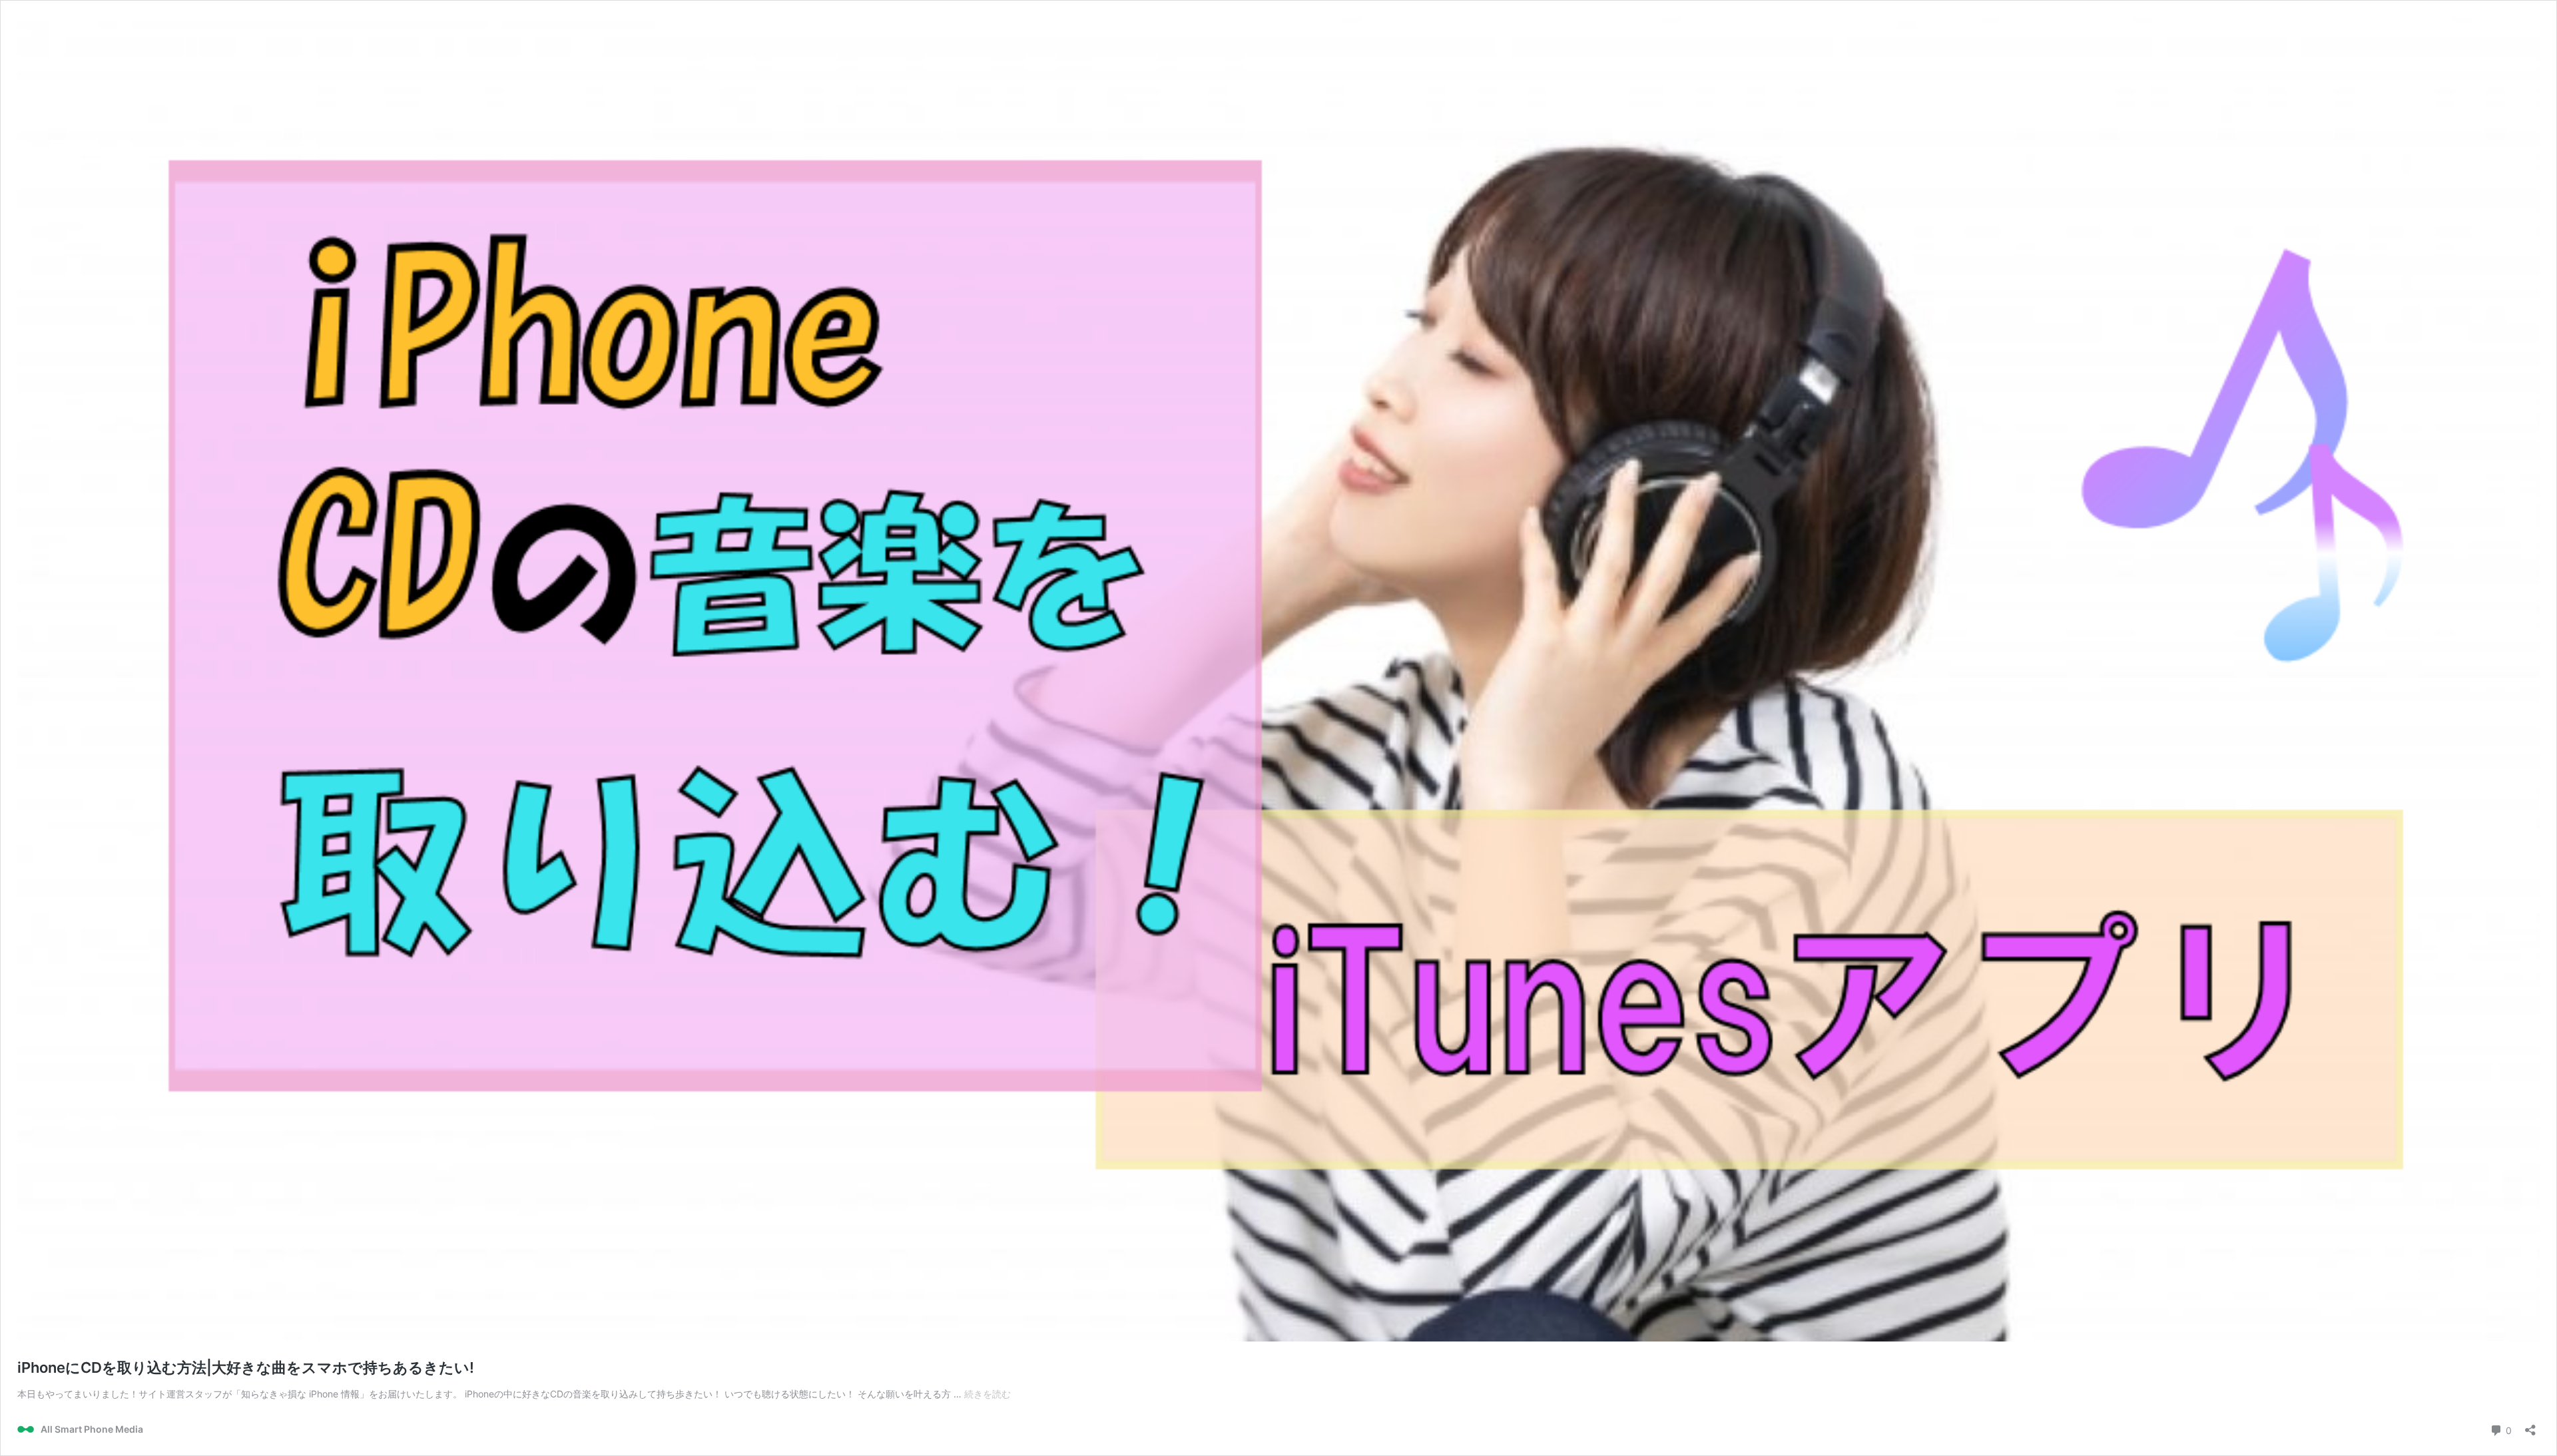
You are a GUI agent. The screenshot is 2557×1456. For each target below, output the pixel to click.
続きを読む (988, 1394)
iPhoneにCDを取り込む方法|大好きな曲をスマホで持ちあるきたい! (246, 1367)
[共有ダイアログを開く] (2530, 1426)
